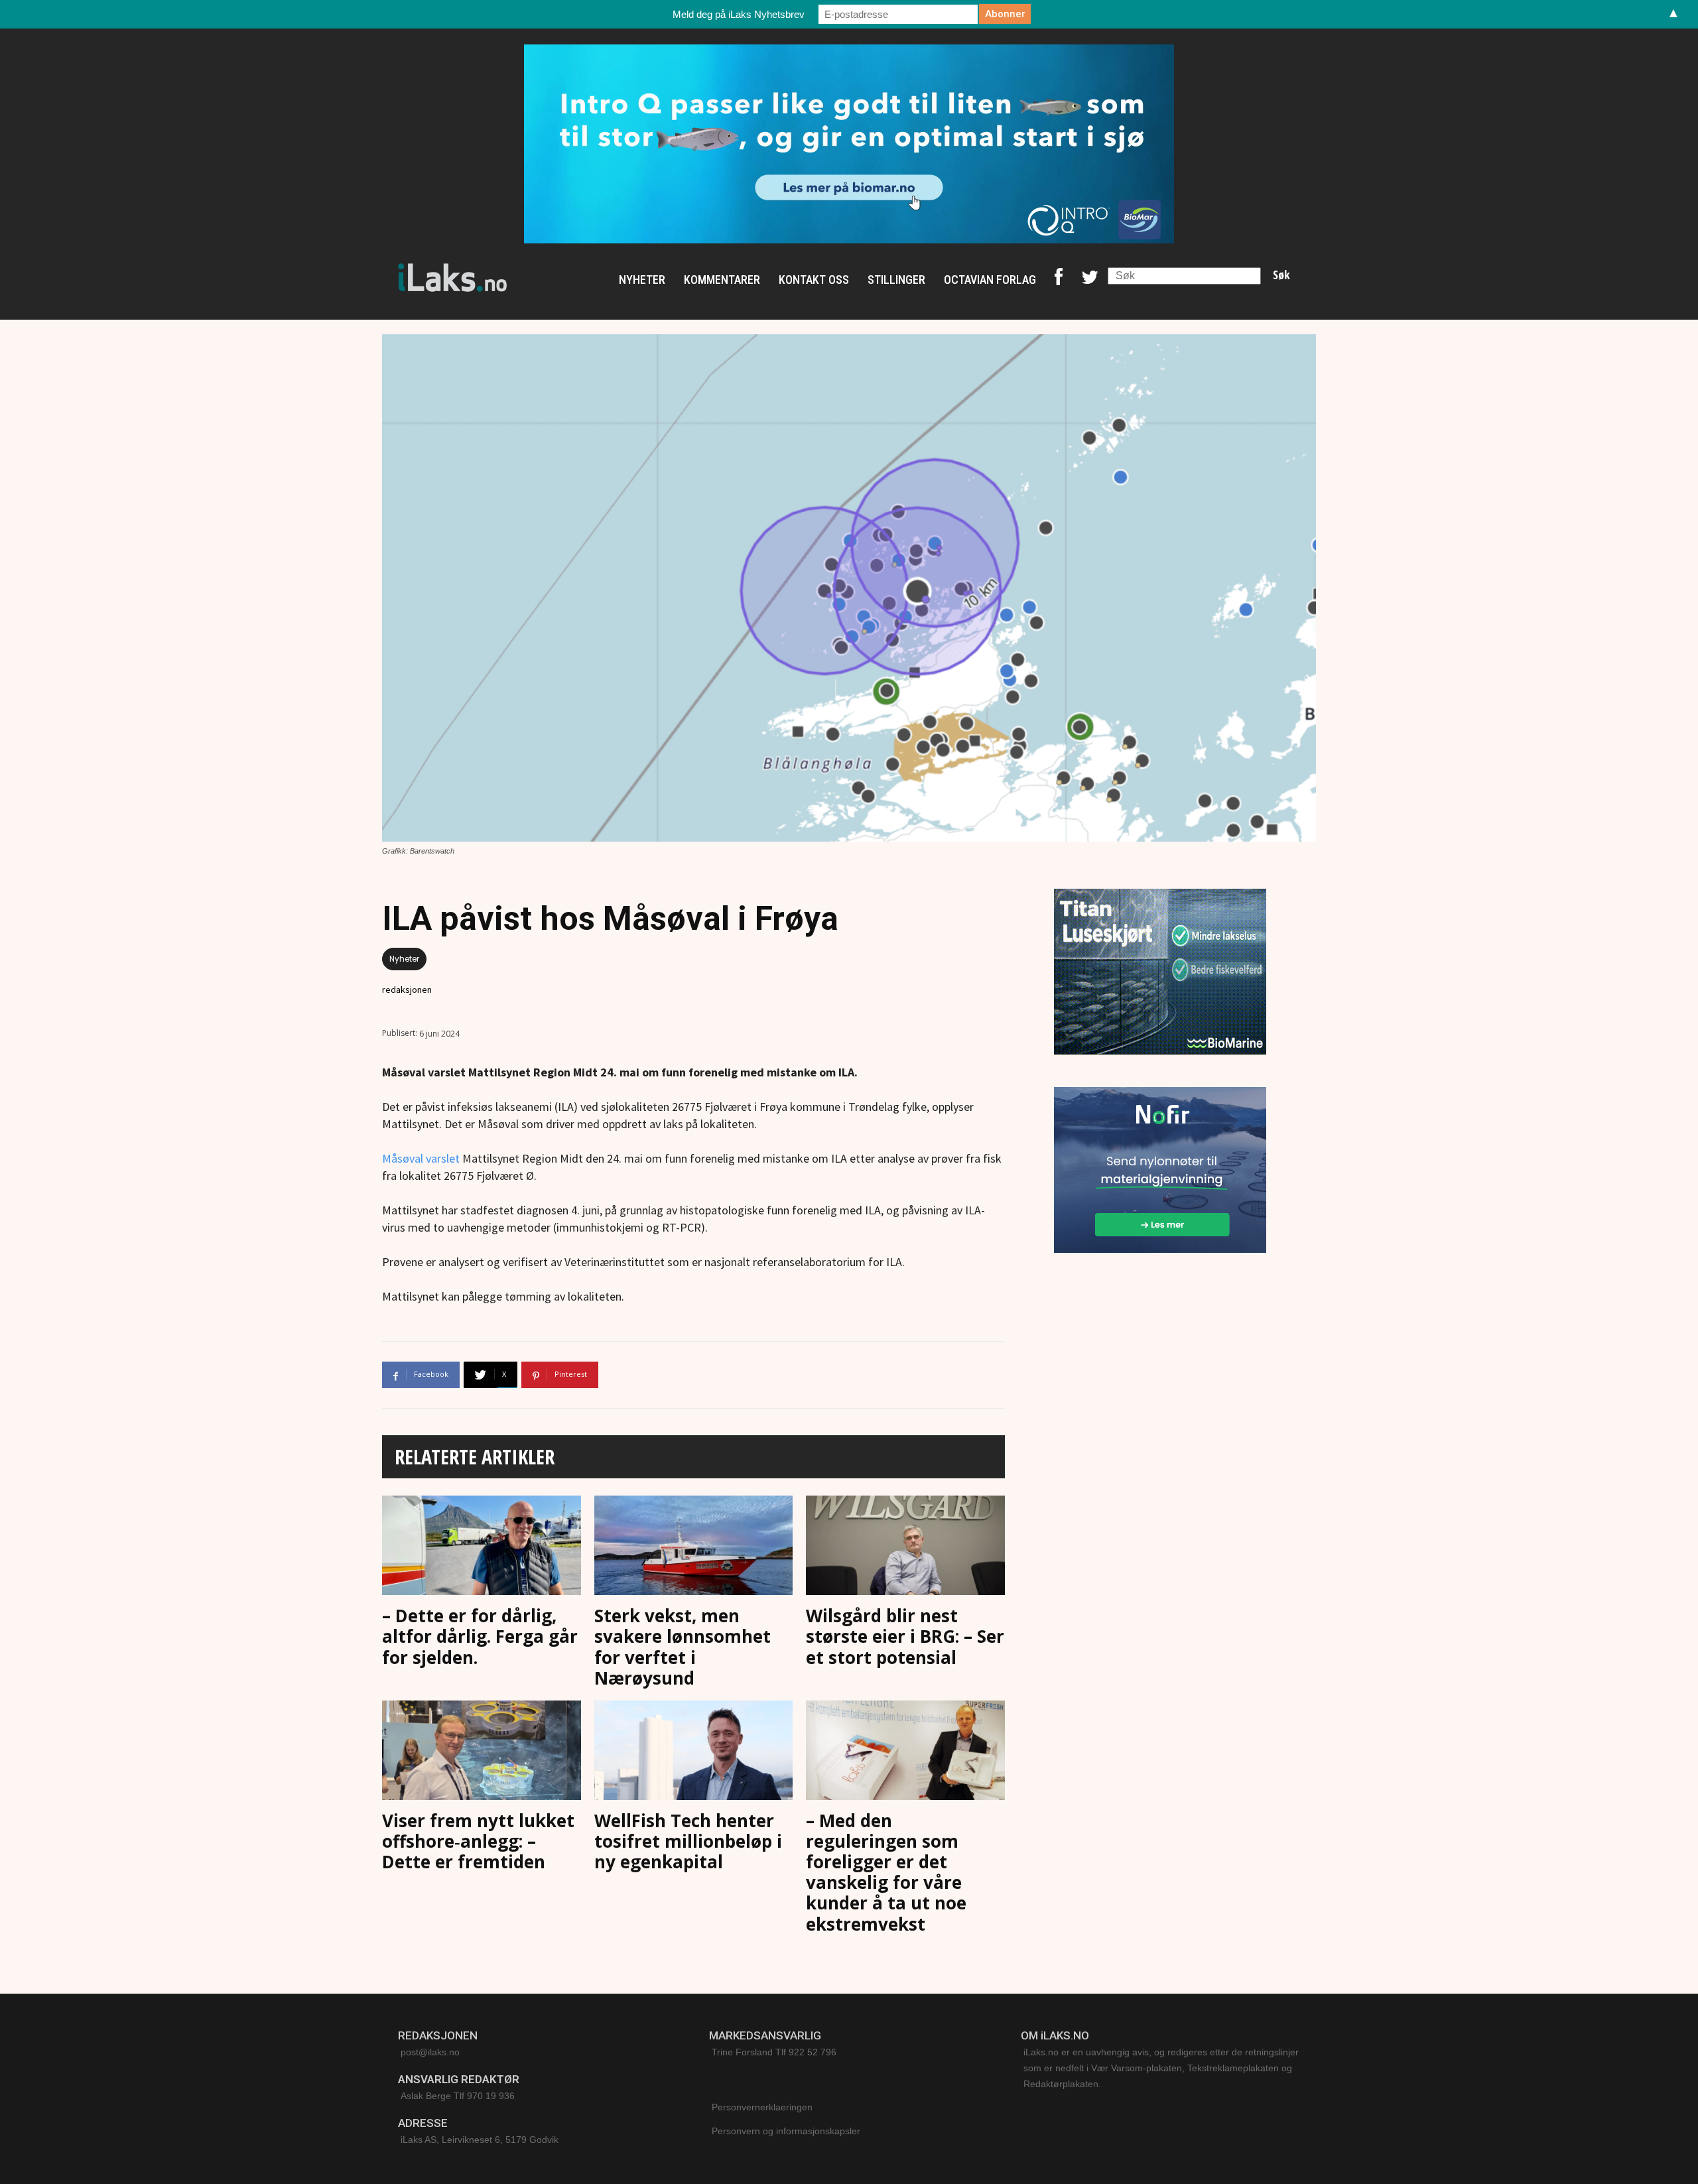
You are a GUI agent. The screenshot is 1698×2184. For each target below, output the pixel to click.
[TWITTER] (1090, 280)
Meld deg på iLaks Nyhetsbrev (739, 14)
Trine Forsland (742, 2052)
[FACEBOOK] (1059, 280)
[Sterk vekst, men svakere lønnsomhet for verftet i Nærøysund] (694, 1548)
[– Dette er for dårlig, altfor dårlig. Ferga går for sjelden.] (482, 1548)
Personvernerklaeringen (762, 2107)
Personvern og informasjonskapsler (786, 2131)
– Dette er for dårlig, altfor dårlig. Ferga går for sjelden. (480, 1636)
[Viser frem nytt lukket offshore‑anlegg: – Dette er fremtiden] (482, 1753)
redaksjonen (407, 990)
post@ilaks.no (430, 2052)
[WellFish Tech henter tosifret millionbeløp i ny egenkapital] (694, 1753)
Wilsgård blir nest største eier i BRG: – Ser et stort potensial (905, 1636)
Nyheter (404, 959)
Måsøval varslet (421, 1158)
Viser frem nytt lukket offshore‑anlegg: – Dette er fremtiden (478, 1841)
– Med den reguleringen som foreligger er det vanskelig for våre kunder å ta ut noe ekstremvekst (886, 1872)
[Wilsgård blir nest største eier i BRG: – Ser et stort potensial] (905, 1548)
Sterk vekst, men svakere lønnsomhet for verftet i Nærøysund (683, 1647)
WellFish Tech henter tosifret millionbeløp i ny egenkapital (688, 1841)
